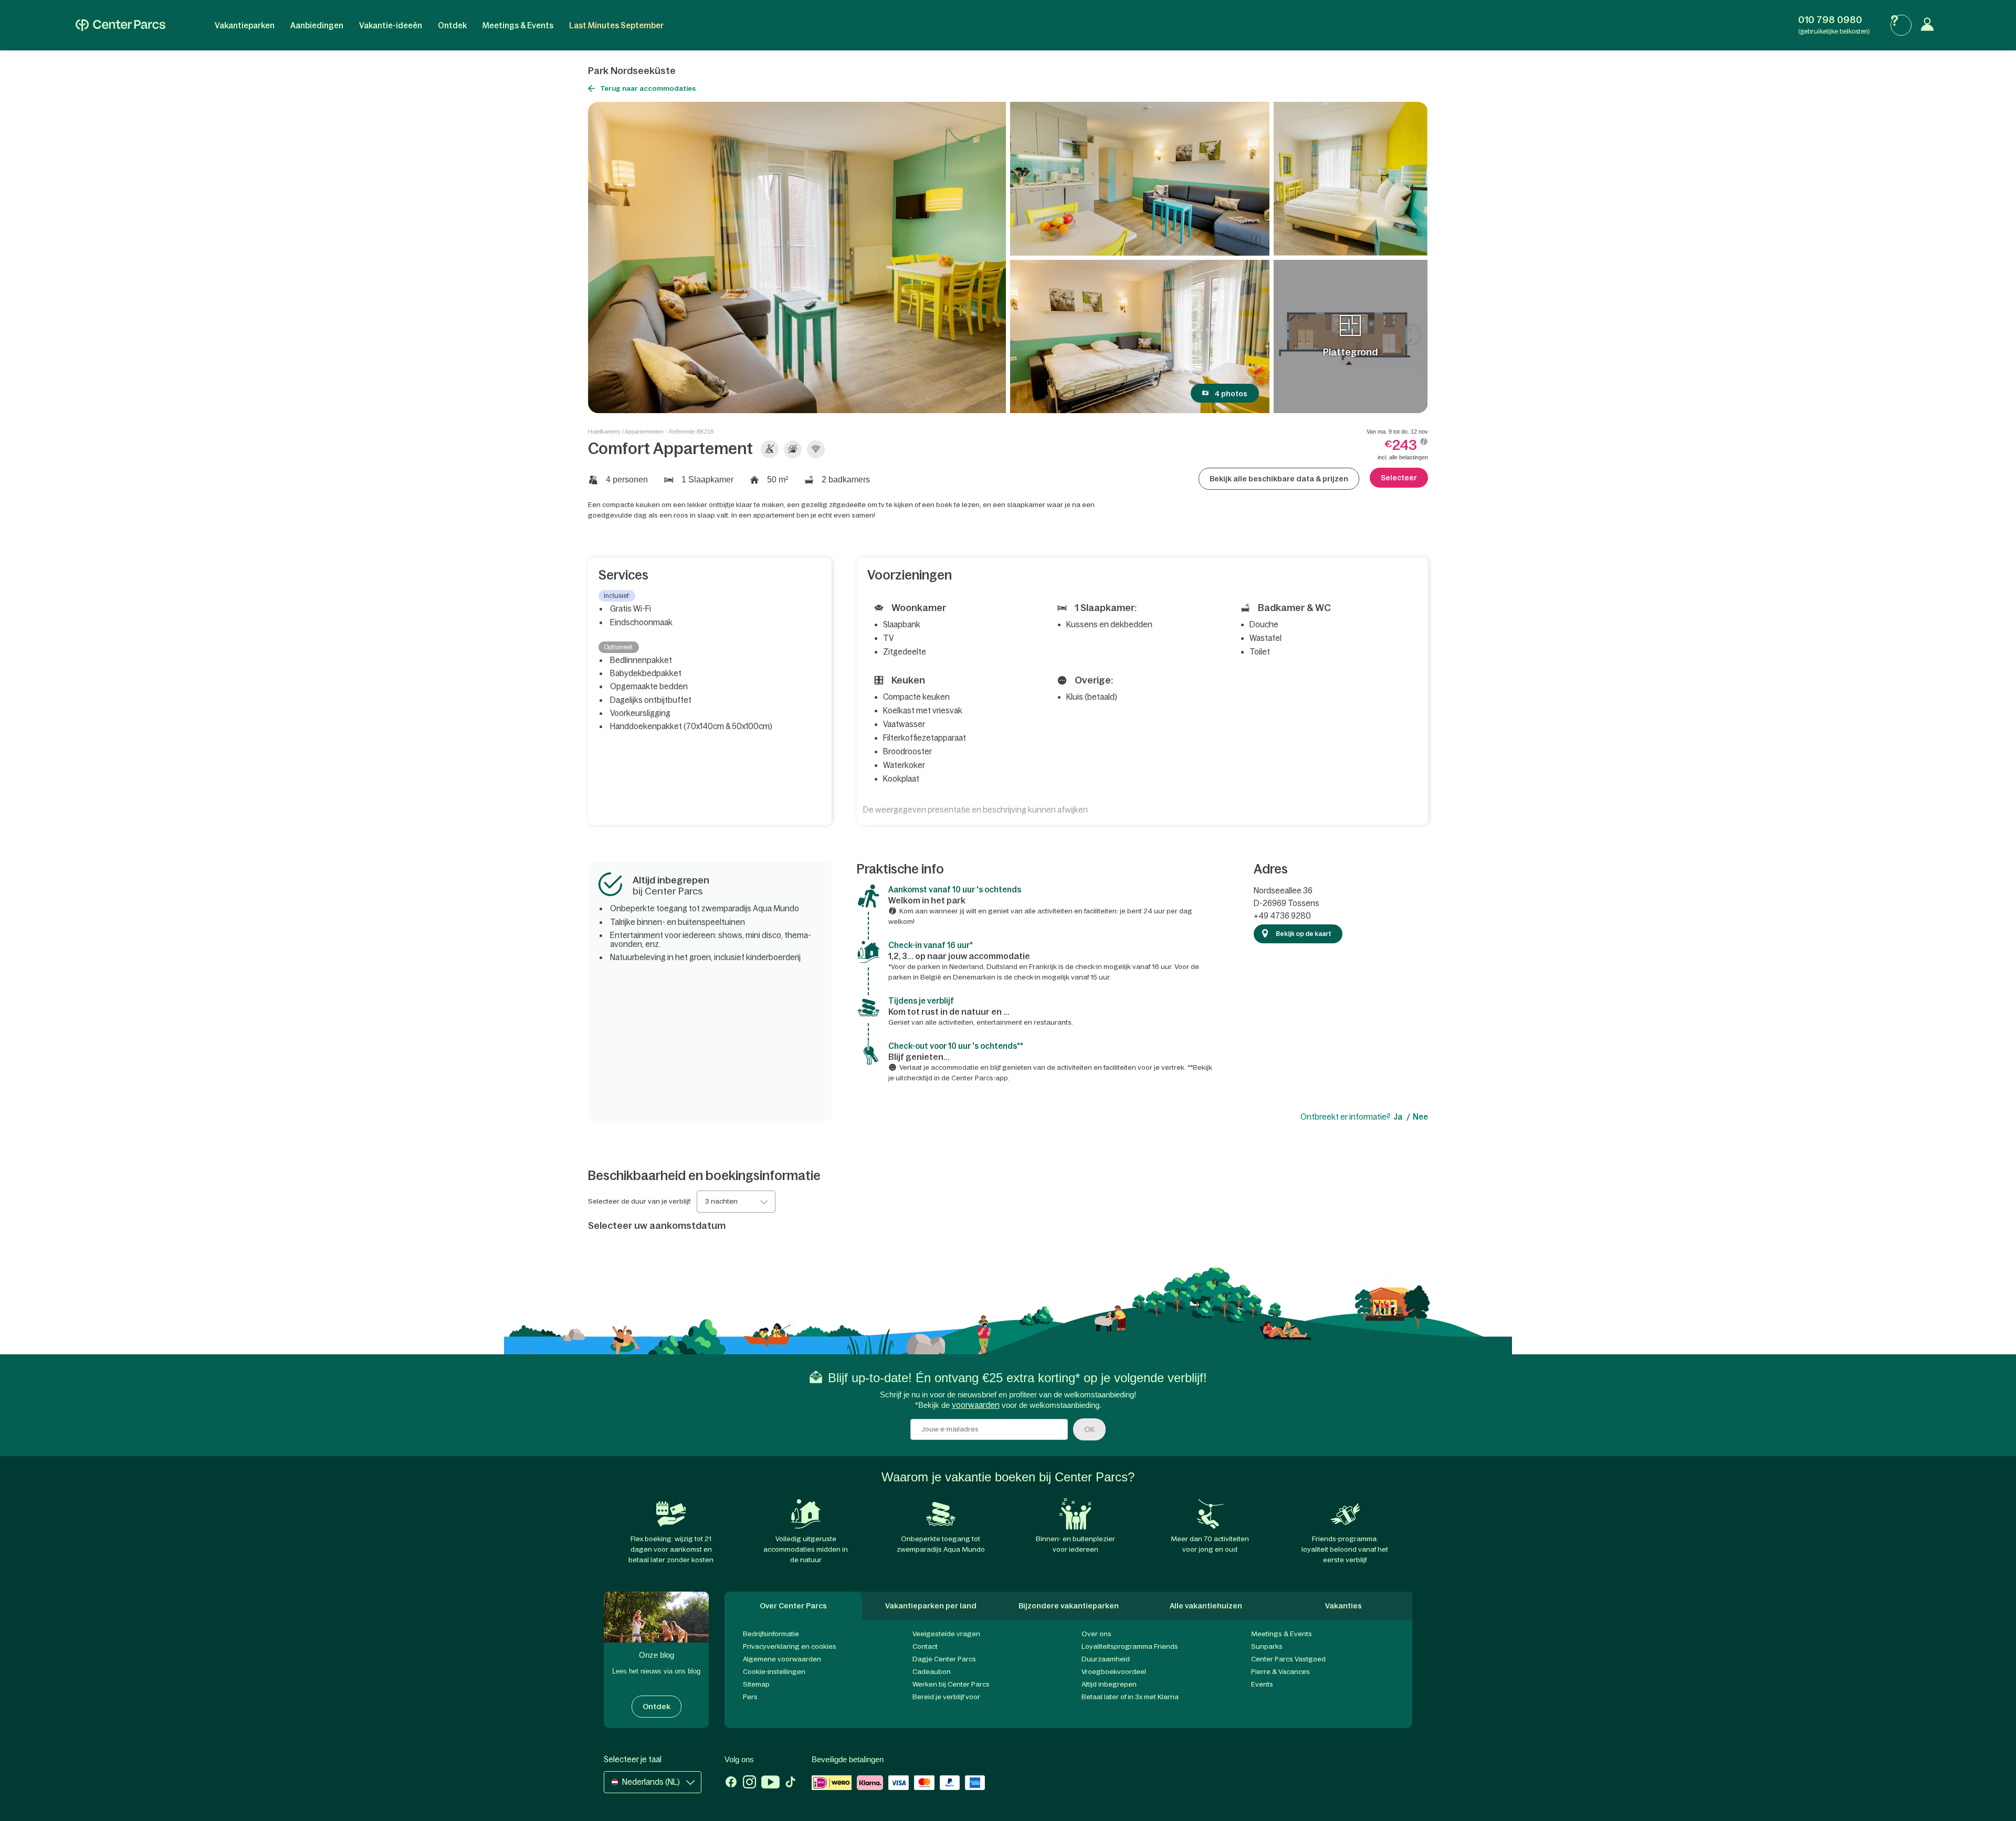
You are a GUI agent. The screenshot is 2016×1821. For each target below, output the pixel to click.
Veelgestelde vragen (946, 1634)
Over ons (1096, 1634)
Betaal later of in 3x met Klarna (1130, 1697)
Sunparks (1267, 1646)
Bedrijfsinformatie (771, 1634)
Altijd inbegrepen (1109, 1684)
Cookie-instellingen (774, 1672)
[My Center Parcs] (1930, 25)
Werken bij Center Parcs (951, 1684)
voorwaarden (976, 1405)
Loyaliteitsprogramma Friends (1130, 1646)
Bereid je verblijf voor (946, 1697)
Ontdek (452, 25)
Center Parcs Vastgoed (1288, 1659)
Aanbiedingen (317, 25)
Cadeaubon (932, 1672)
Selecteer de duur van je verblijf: (640, 1202)
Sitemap (756, 1684)
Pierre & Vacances (1280, 1672)
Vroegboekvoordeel (1114, 1672)
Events (1262, 1684)
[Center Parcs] (120, 25)
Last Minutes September (616, 25)
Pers (750, 1697)
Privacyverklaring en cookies (790, 1646)
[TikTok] (790, 1783)
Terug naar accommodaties (648, 88)
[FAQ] (1901, 25)
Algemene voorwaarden (782, 1659)
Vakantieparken (245, 25)
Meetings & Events (518, 25)
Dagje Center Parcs (944, 1659)
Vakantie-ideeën (391, 25)
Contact (925, 1646)
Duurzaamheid (1106, 1659)
